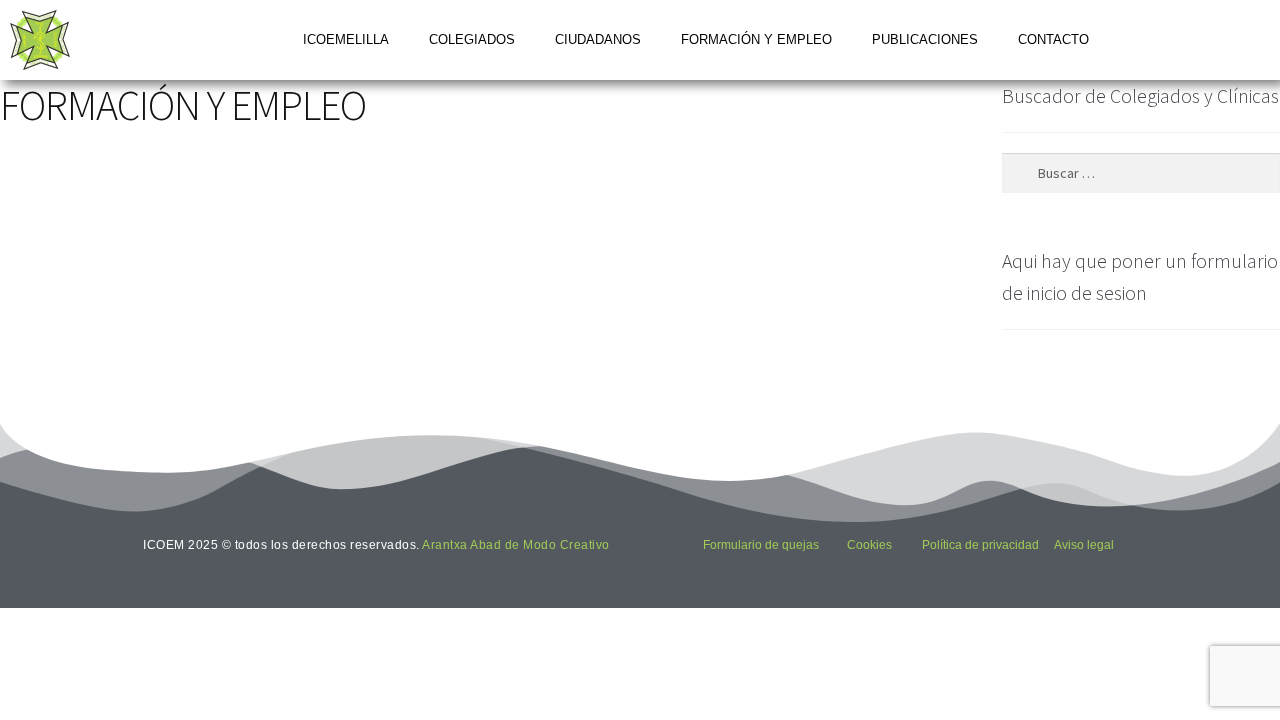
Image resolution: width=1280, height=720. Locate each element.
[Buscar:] (1141, 173)
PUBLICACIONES (925, 39)
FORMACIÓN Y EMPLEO (756, 39)
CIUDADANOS (598, 39)
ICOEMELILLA (346, 39)
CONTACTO (1053, 39)
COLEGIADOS (472, 39)
